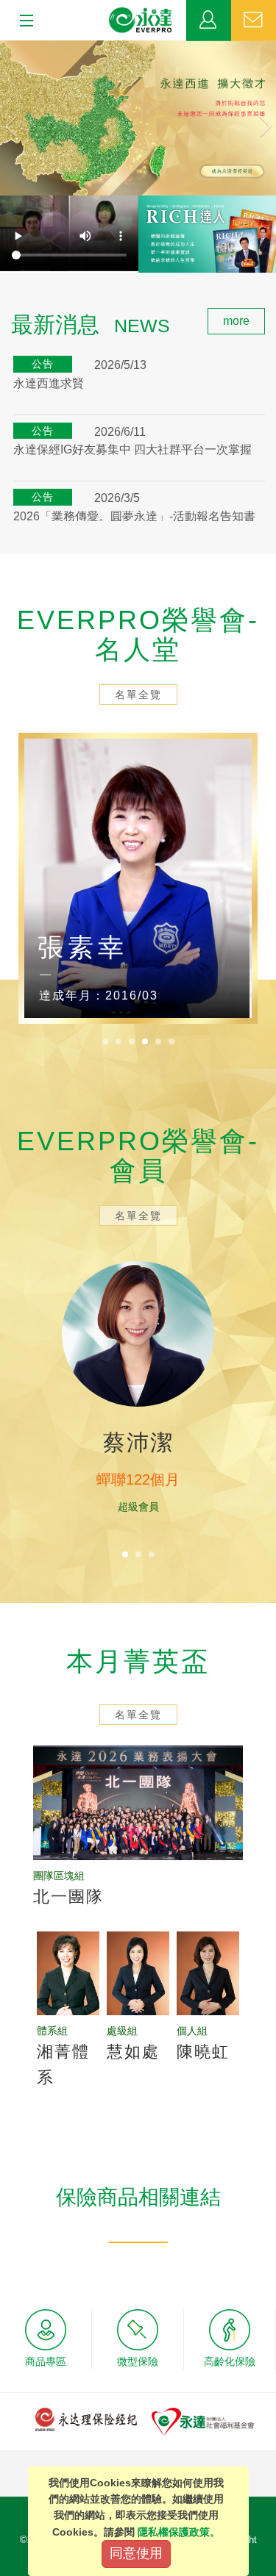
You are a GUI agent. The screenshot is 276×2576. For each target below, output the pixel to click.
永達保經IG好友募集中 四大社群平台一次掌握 (132, 449)
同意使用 (136, 2553)
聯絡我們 (254, 21)
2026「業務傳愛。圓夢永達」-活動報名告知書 (134, 516)
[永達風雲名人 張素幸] (138, 878)
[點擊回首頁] (141, 21)
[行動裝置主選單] (22, 21)
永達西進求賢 (49, 383)
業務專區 (209, 21)
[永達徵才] (138, 118)
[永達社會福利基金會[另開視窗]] (203, 2421)
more (236, 321)
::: (4, 316)
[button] (21, 118)
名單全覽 (138, 695)
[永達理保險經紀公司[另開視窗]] (86, 2418)
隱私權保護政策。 (179, 2532)
